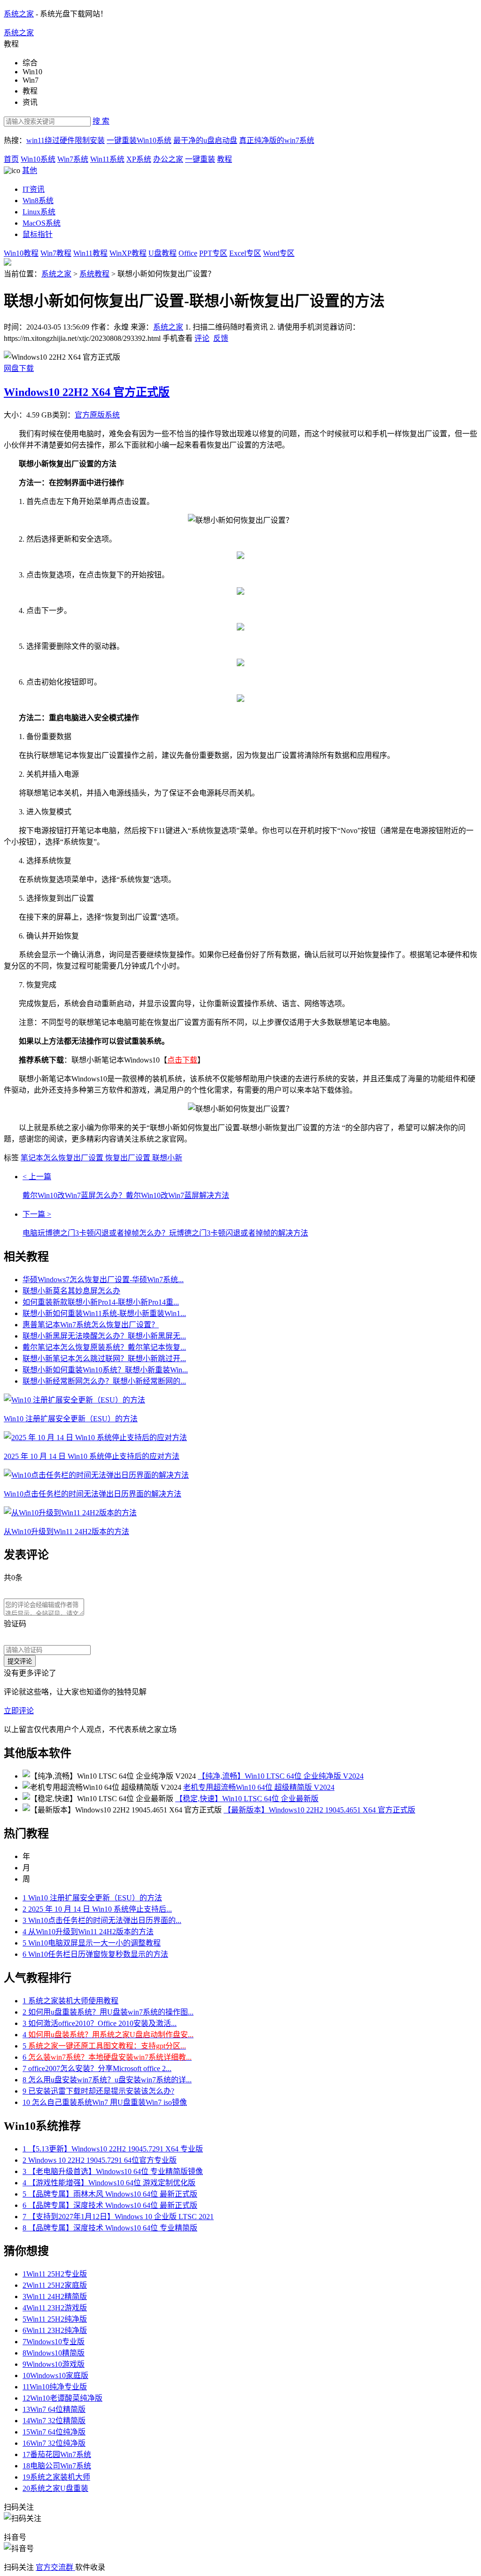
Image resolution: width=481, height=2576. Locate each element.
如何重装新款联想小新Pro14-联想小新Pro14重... (101, 1302)
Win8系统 (38, 201)
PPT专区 (213, 253)
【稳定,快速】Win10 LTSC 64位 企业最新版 (247, 1799)
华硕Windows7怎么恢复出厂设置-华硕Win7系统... (103, 1280)
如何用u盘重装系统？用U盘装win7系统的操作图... (108, 2012)
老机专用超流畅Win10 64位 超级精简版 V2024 (259, 1787)
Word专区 (279, 253)
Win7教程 (56, 253)
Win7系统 (73, 159)
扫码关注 (20, 2567)
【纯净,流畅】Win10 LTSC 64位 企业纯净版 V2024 (281, 1776)
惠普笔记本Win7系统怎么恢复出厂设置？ (91, 1325)
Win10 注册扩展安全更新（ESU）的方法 (92, 1898)
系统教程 (94, 274)
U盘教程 (163, 253)
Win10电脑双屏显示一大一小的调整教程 (92, 1943)
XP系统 (139, 159)
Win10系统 (38, 159)
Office (188, 253)
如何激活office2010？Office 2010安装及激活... (100, 2023)
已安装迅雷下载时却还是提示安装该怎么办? (98, 2091)
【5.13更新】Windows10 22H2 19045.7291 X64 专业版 (113, 2149)
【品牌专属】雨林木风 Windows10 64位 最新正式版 (110, 2194)
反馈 (221, 338)
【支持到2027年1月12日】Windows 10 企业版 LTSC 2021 (118, 2217)
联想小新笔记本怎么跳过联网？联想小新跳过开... (104, 1359)
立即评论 (19, 1711)
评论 (202, 338)
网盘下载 (19, 368)
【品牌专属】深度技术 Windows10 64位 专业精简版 (110, 2228)
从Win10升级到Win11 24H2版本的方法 (88, 1932)
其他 (30, 170)
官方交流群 (55, 2567)
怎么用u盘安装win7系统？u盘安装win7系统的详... (107, 2080)
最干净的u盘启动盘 (205, 140)
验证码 (15, 1624)
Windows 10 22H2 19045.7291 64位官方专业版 (100, 2160)
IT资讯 (34, 189)
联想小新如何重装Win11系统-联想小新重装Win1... (104, 1313)
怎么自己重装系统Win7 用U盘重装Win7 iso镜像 (105, 2102)
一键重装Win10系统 (139, 140)
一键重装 (200, 159)
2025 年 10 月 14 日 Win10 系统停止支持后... (97, 1909)
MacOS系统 (42, 223)
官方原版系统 (97, 415)
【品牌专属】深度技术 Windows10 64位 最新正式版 (110, 2205)
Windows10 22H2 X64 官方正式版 (87, 392)
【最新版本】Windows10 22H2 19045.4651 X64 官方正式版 (319, 1810)
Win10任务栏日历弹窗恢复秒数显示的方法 (95, 1954)
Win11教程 (90, 253)
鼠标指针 (38, 234)
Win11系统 (107, 159)
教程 (225, 159)
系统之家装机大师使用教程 (70, 2001)
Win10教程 (21, 253)
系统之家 (19, 14)
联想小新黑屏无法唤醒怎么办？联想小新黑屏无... (104, 1336)
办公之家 (168, 159)
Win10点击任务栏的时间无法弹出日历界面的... (102, 1920)
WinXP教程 (128, 253)
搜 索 (101, 121)
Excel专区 (245, 253)
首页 (11, 159)
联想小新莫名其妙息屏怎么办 (71, 1291)
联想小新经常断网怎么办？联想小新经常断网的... (104, 1381)
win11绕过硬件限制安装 (66, 140)
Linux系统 (39, 212)
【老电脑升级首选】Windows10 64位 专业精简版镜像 (113, 2171)
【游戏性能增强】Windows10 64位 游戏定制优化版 (109, 2183)
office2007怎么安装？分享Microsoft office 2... (97, 2068)
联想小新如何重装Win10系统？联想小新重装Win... (105, 1370)
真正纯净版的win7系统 (277, 140)
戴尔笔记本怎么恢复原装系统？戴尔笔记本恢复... (104, 1347)
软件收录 (90, 2567)
